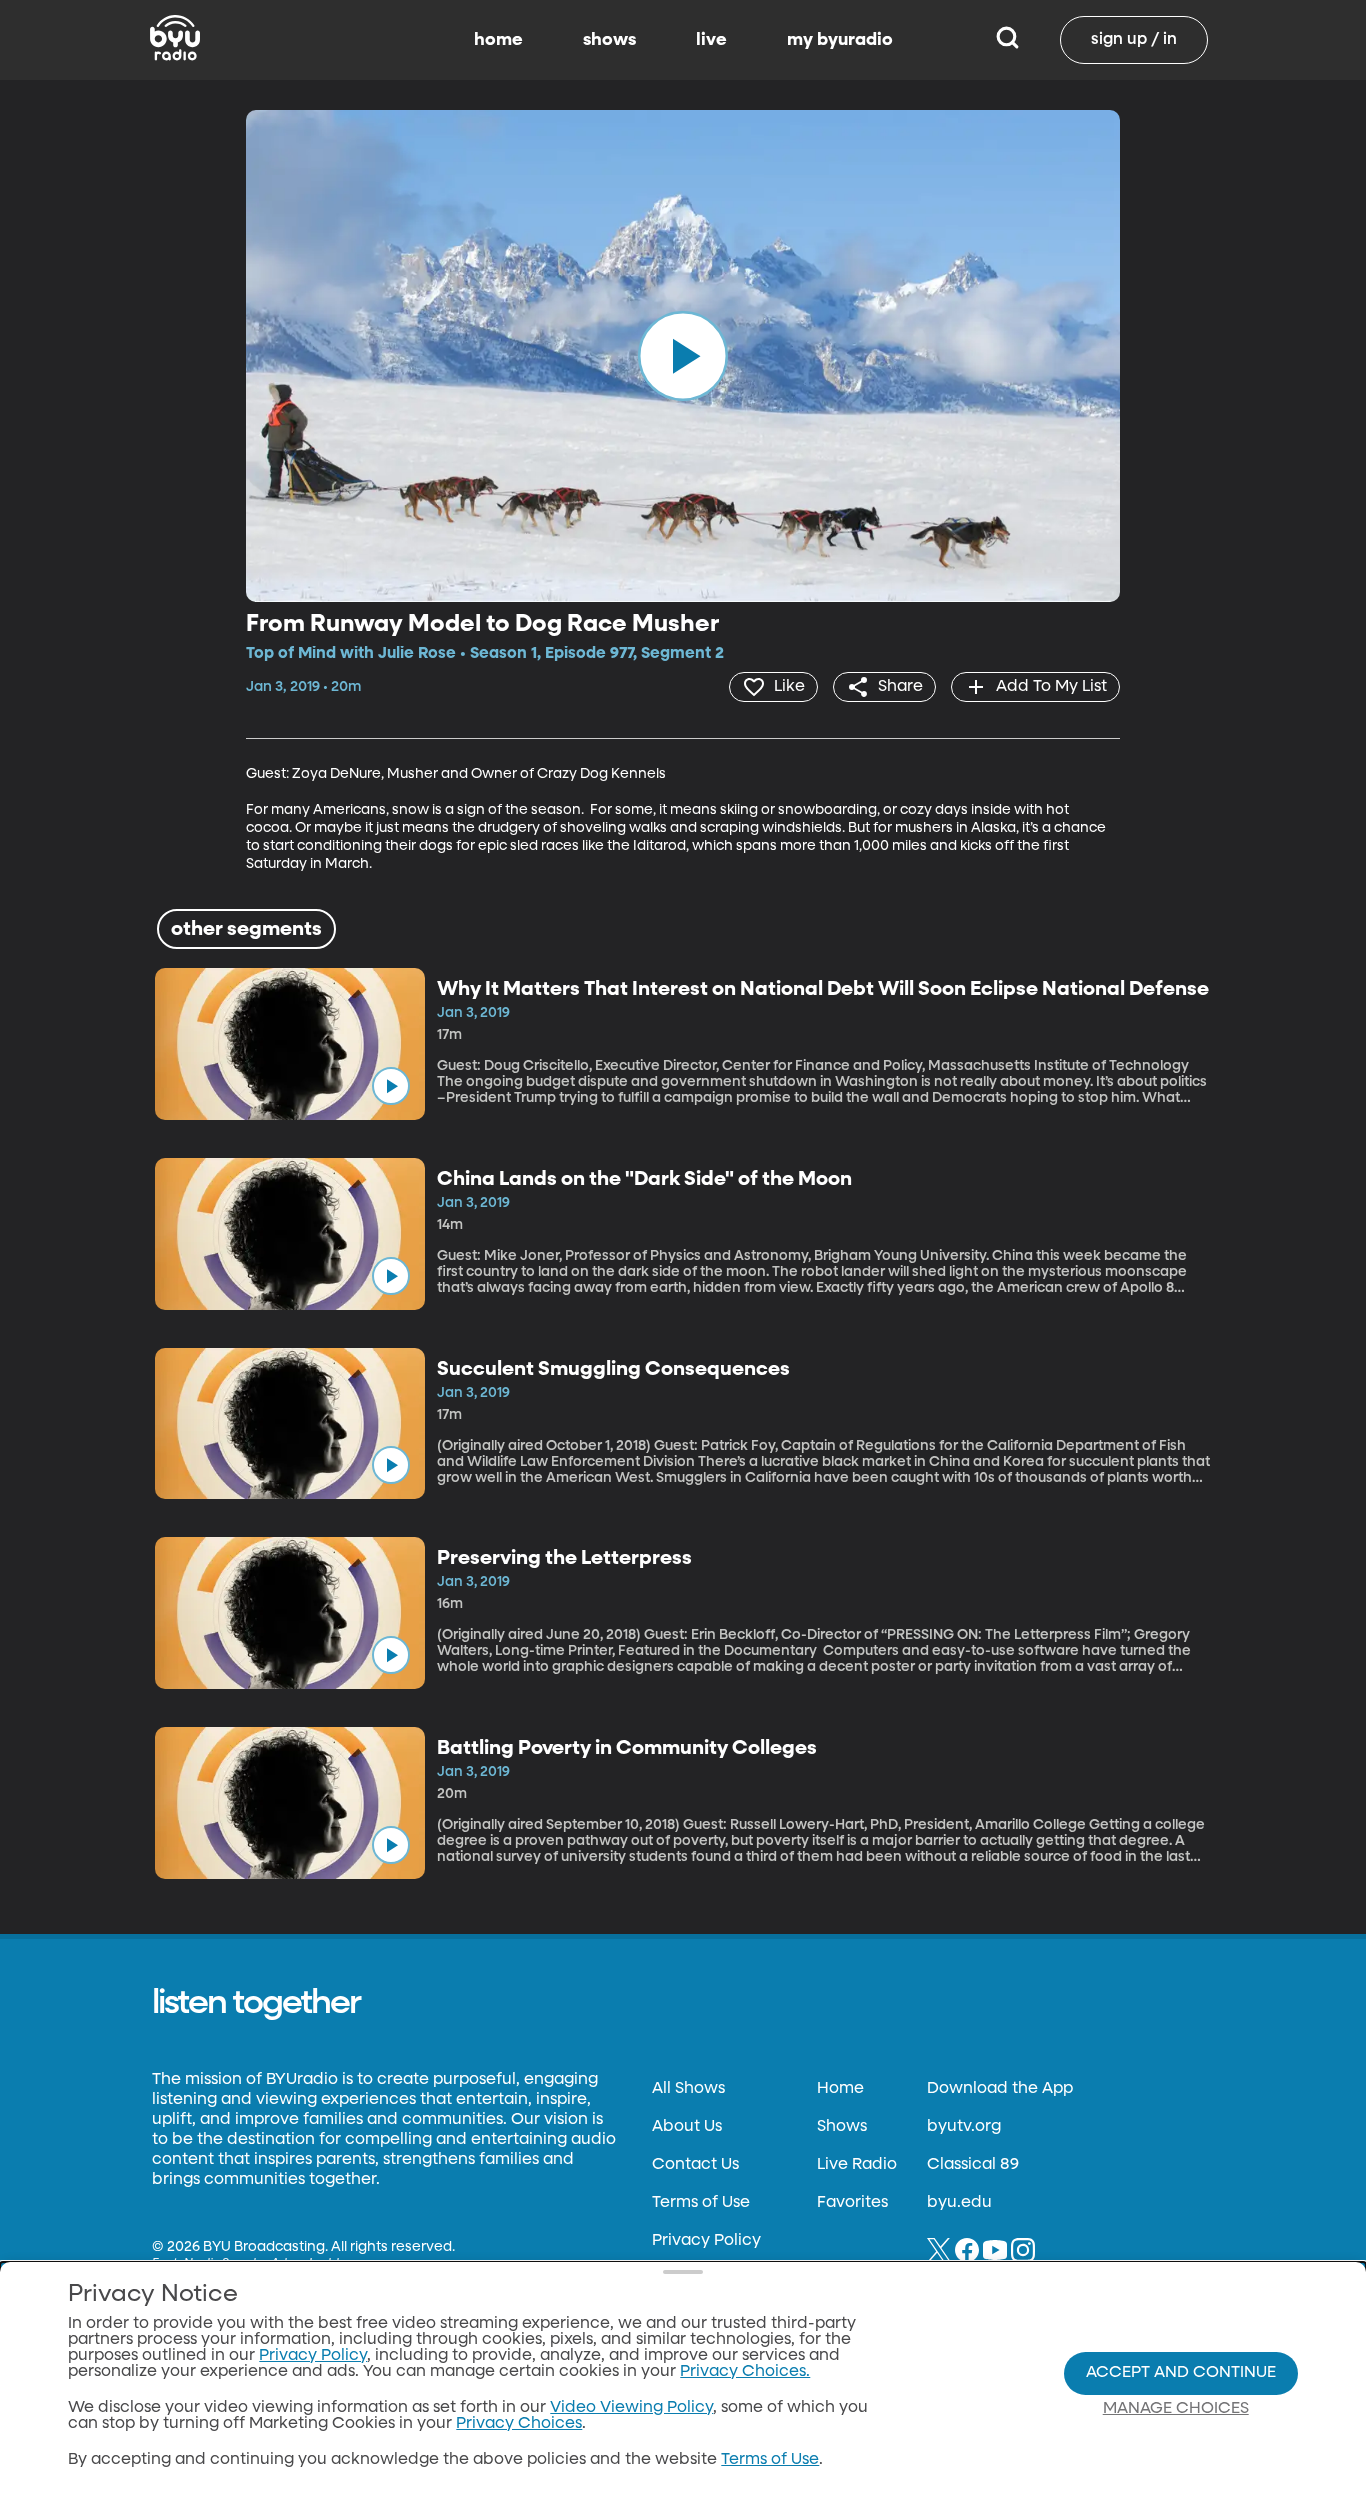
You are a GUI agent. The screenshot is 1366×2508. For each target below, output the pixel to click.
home (498, 40)
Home (840, 2089)
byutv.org (964, 2127)
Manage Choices (1176, 2409)
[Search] (1007, 40)
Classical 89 (973, 2165)
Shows (842, 2127)
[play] (683, 356)
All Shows (688, 2089)
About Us (687, 2127)
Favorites (852, 2203)
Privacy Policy (706, 2241)
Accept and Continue (1181, 2373)
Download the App (1000, 2089)
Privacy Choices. (745, 2372)
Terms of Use (701, 2203)
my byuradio (840, 40)
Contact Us (695, 2165)
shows (609, 40)
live (711, 40)
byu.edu (959, 2203)
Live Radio (857, 2165)
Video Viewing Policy (631, 2408)
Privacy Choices (519, 2424)
